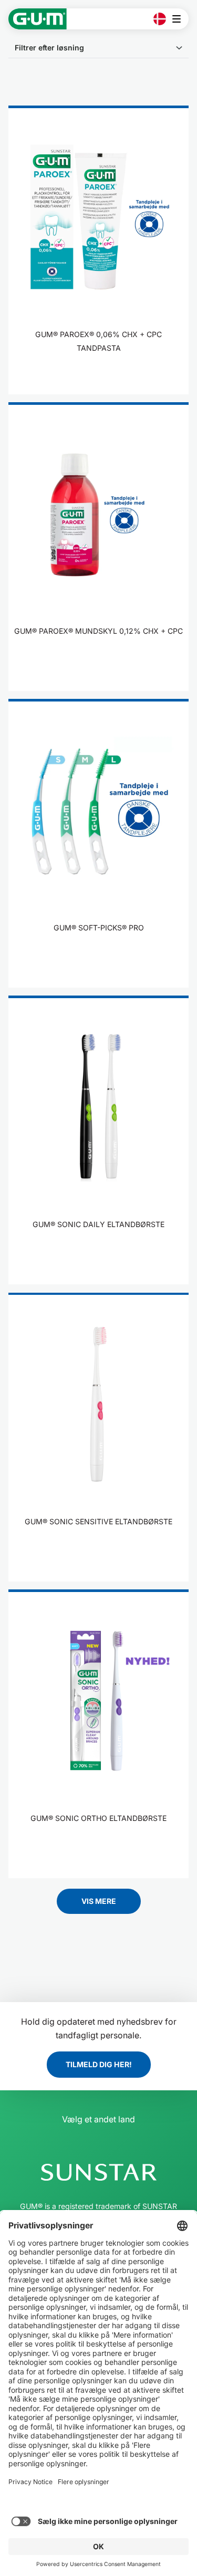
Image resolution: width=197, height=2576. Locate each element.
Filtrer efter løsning (49, 48)
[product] (98, 250)
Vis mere (99, 1901)
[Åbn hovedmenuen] (179, 19)
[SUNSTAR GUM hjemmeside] (38, 19)
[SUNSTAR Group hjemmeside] (98, 2172)
